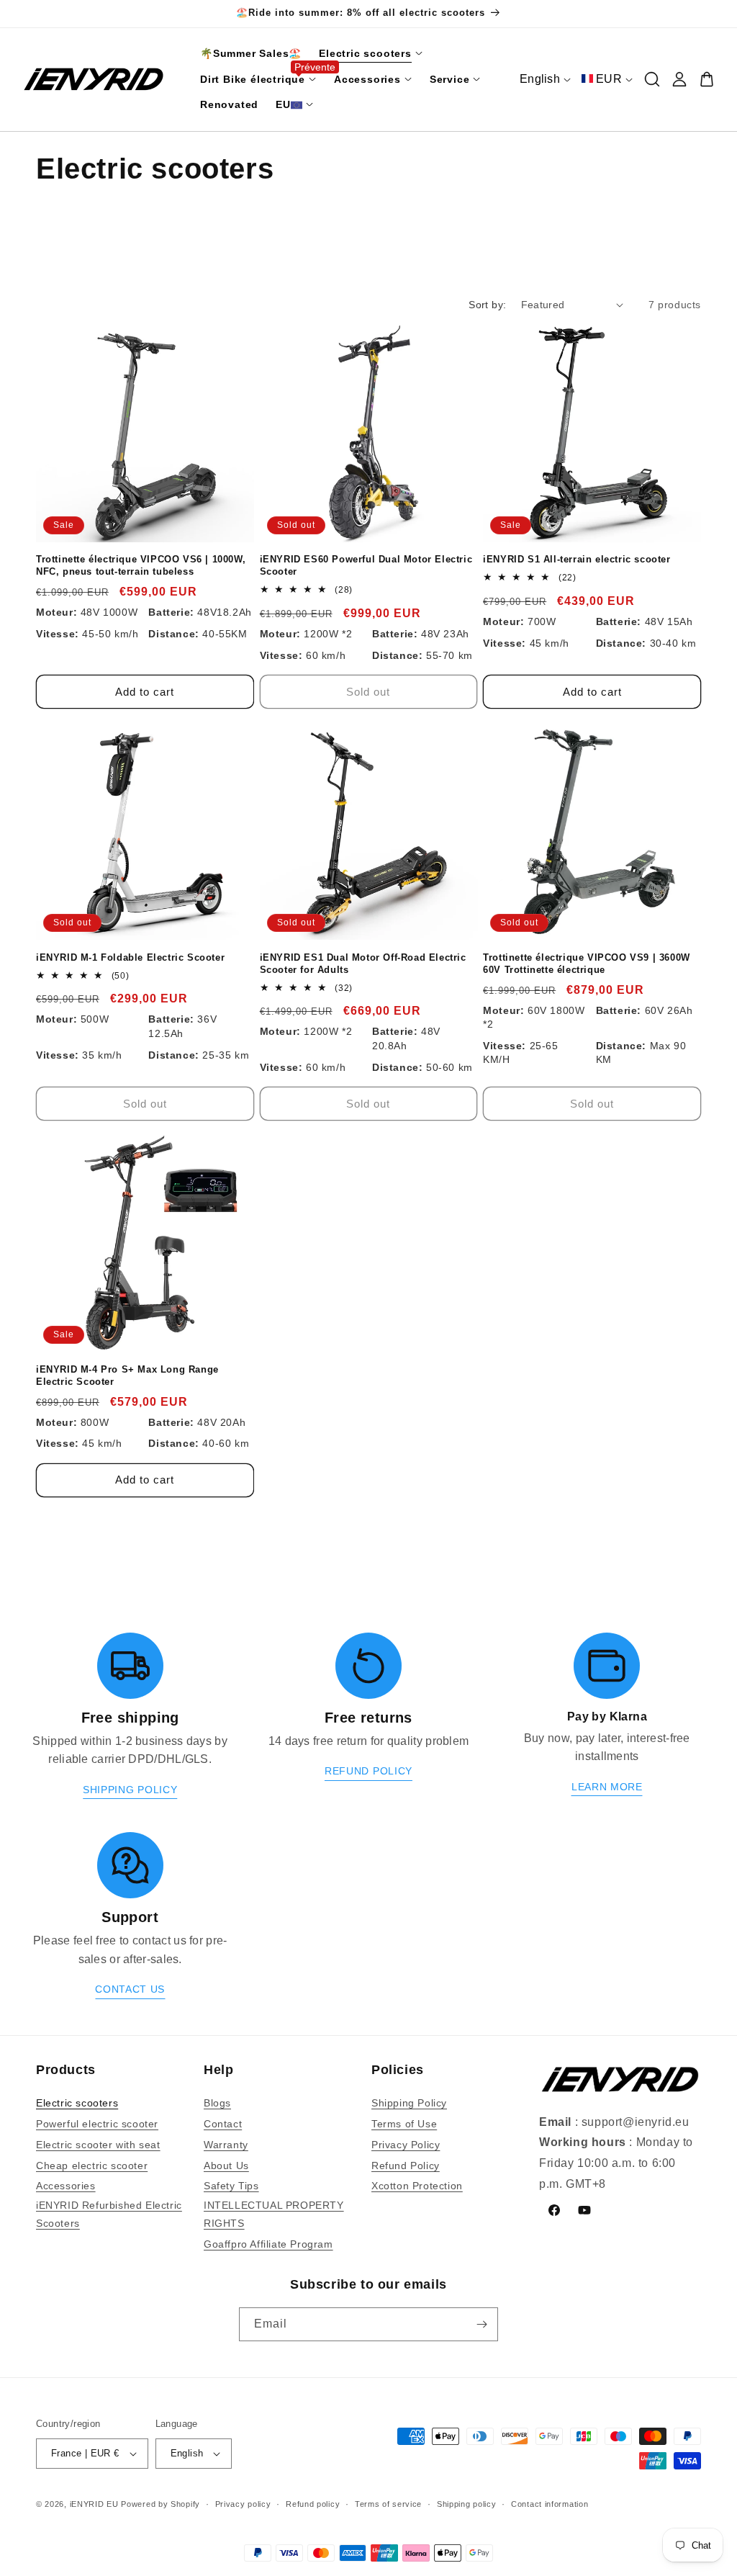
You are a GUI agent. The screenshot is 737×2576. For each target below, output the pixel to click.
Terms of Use (404, 2124)
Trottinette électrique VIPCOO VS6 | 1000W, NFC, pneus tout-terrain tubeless (141, 565)
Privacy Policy (406, 2145)
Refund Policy (406, 2166)
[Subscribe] (481, 2324)
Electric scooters (77, 2103)
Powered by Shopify (160, 2504)
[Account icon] (679, 79)
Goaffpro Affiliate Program (268, 2244)
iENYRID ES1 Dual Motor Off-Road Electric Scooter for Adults (363, 964)
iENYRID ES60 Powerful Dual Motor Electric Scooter (366, 565)
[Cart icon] (707, 79)
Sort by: (487, 305)
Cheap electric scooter (92, 2166)
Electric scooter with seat (98, 2145)
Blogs (217, 2103)
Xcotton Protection (417, 2186)
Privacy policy (243, 2504)
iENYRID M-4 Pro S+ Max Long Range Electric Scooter (127, 1375)
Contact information (550, 2504)
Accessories (66, 2186)
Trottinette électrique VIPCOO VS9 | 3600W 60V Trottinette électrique (587, 964)
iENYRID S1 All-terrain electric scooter (577, 559)
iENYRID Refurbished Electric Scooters (109, 2214)
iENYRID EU (94, 2504)
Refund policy (313, 2504)
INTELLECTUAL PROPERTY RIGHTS (274, 2214)
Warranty (226, 2145)
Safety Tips (231, 2186)
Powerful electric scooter (97, 2124)
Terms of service (388, 2504)
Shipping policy (467, 2504)
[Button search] (652, 79)
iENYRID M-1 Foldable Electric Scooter (130, 957)
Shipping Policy (409, 2103)
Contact (223, 2124)
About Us (226, 2166)
